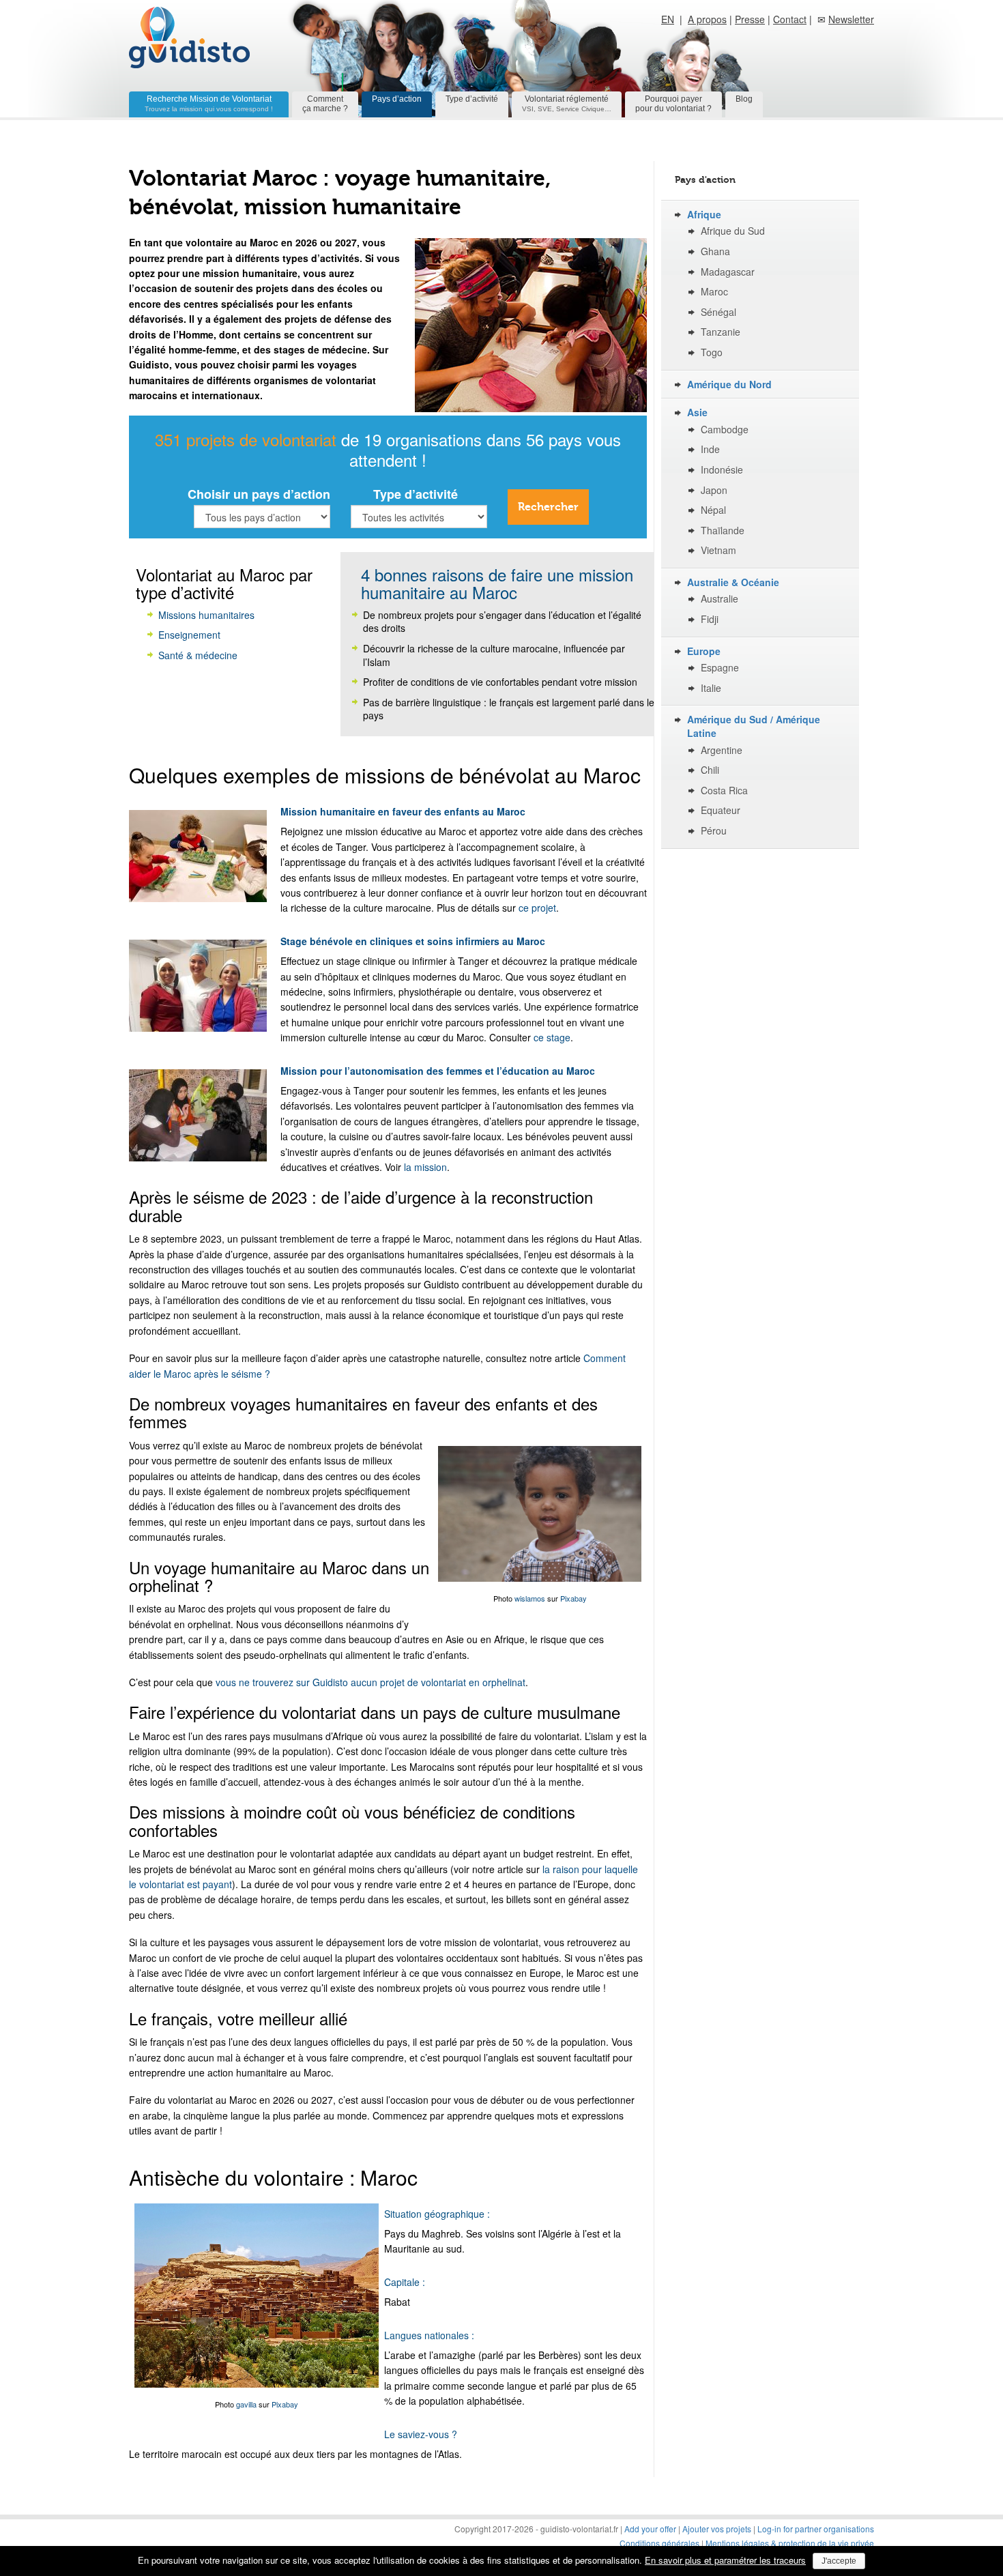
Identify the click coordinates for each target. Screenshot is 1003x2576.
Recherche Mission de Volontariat (209, 103)
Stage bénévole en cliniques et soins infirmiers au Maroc (413, 941)
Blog (744, 99)
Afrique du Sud (733, 231)
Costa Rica (724, 791)
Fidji (710, 619)
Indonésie (722, 470)
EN (668, 19)
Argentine (722, 750)
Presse (750, 19)
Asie (697, 413)
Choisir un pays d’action (259, 494)
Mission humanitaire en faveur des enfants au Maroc (403, 811)
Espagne (720, 668)
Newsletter (851, 19)
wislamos (530, 1598)
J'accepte (839, 2561)
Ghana (715, 251)
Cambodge (725, 430)
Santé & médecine (198, 655)
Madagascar (728, 272)
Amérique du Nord (729, 385)
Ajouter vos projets (717, 2529)
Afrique (704, 215)
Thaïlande (723, 531)
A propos (707, 19)
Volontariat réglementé (567, 103)
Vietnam (718, 550)
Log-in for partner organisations (816, 2529)
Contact (790, 19)
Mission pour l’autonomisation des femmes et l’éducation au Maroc (438, 1071)
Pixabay (573, 1598)
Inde (710, 449)
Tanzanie (721, 332)
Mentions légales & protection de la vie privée (790, 2543)
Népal (713, 510)
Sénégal (718, 312)
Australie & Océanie (733, 582)
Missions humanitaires (206, 615)
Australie (719, 599)
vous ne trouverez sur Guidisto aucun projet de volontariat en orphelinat (370, 1682)
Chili (710, 770)
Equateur (721, 810)
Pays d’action (397, 99)
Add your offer (650, 2529)
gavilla (246, 2404)
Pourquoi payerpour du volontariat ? (673, 104)
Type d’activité (472, 99)
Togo (712, 352)
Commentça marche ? (325, 104)
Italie (711, 688)
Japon (714, 490)
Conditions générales (660, 2543)
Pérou (714, 831)
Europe (704, 651)
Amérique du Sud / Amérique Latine (754, 726)
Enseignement (189, 635)
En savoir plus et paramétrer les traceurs (725, 2560)
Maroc (714, 292)
